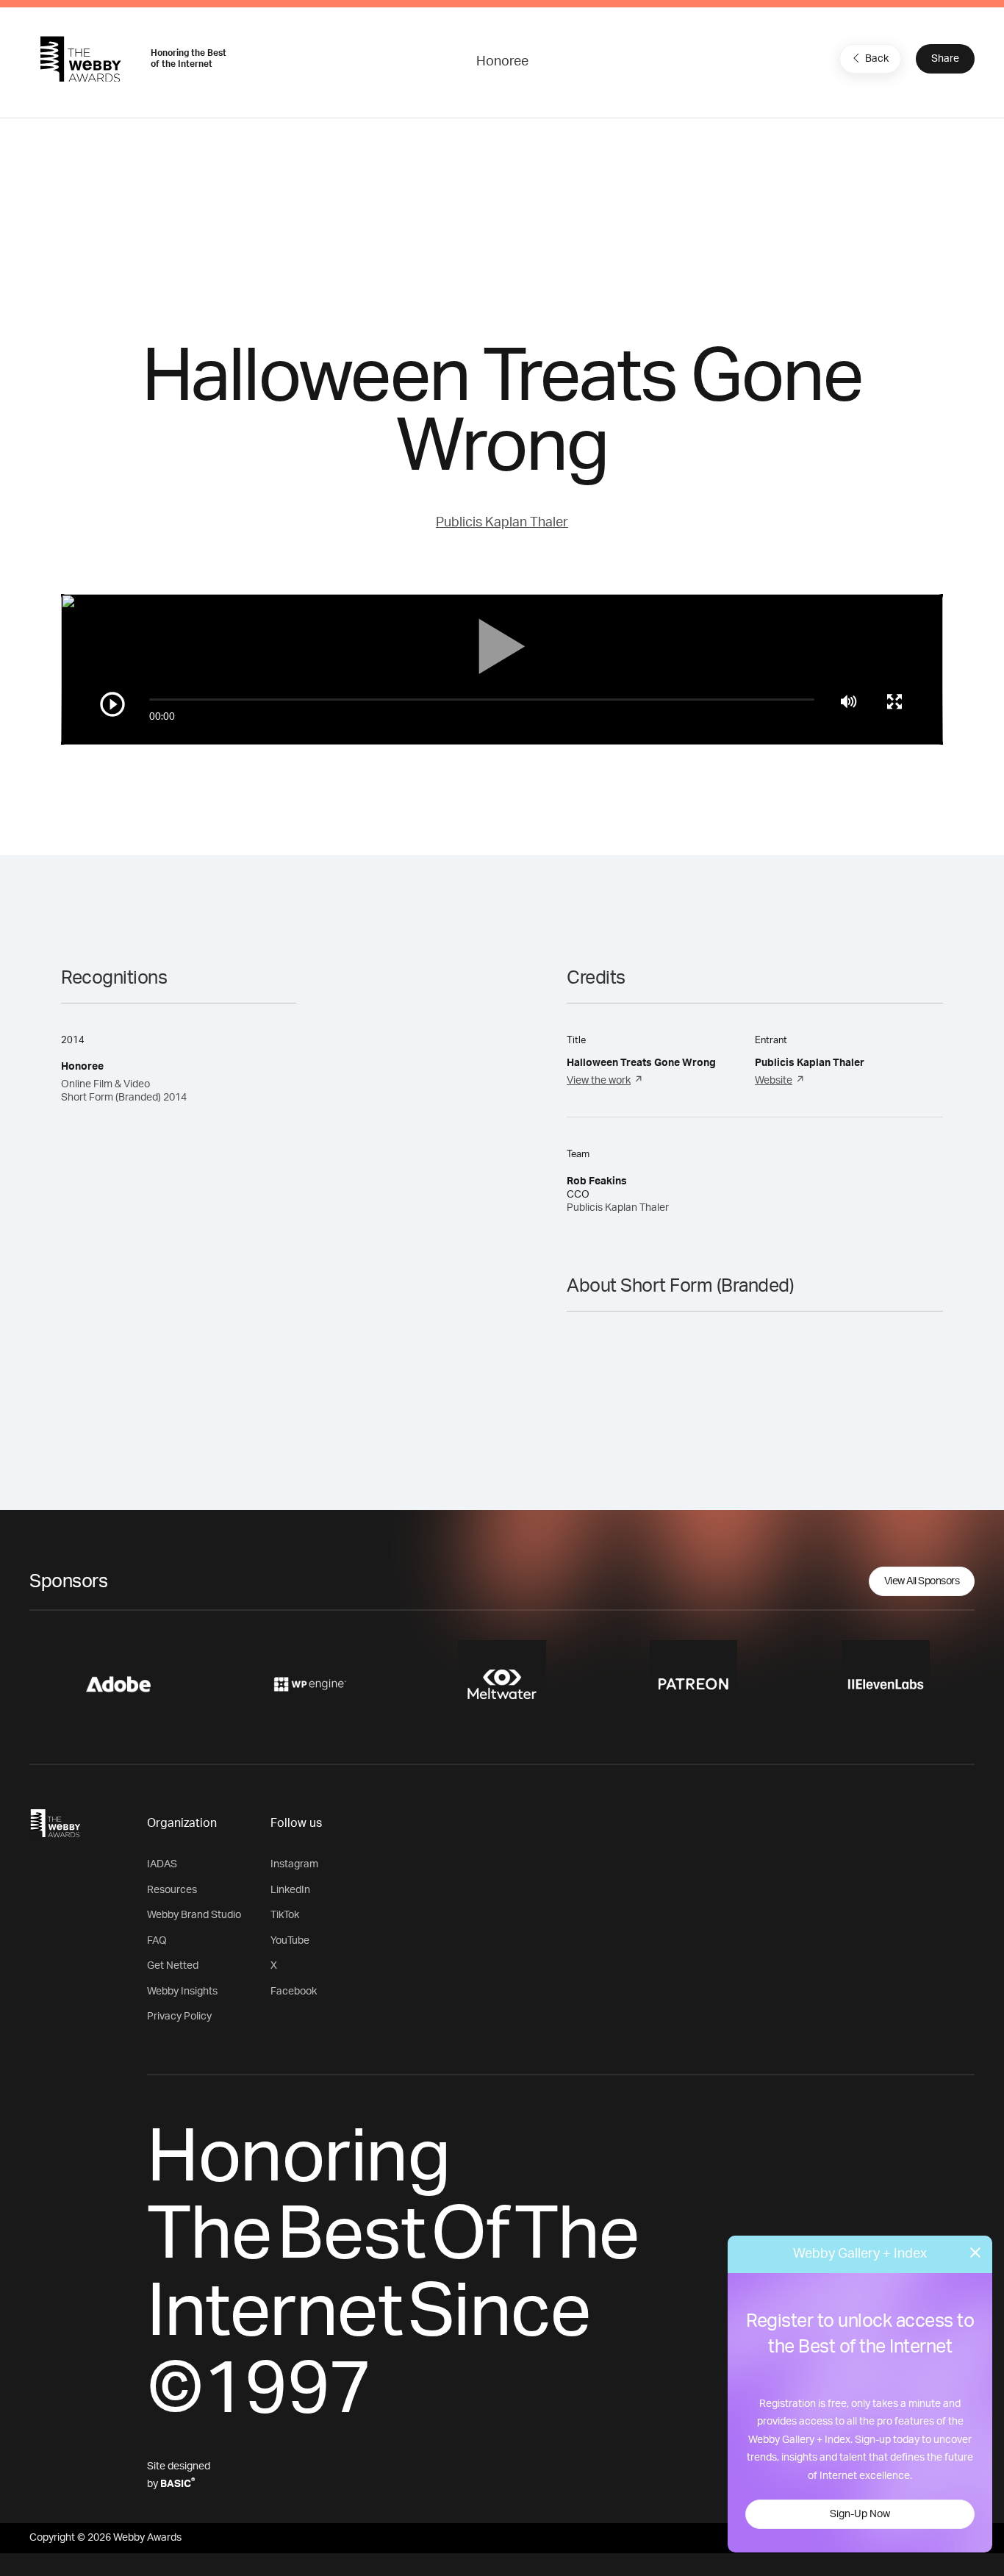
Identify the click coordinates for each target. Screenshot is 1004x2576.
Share (945, 59)
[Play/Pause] (112, 704)
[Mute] (849, 701)
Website (774, 1081)
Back (877, 59)
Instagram (294, 1864)
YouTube (290, 1941)
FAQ (157, 1941)
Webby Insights (182, 1992)
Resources (172, 1890)
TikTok (285, 1915)
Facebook (294, 1992)
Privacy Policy (179, 2017)
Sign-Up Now (860, 2514)
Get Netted (173, 1966)
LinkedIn (290, 1890)
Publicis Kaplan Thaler (502, 523)
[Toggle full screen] (894, 701)
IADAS (162, 1864)
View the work (599, 1081)
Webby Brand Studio (194, 1915)
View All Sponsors (922, 1581)
